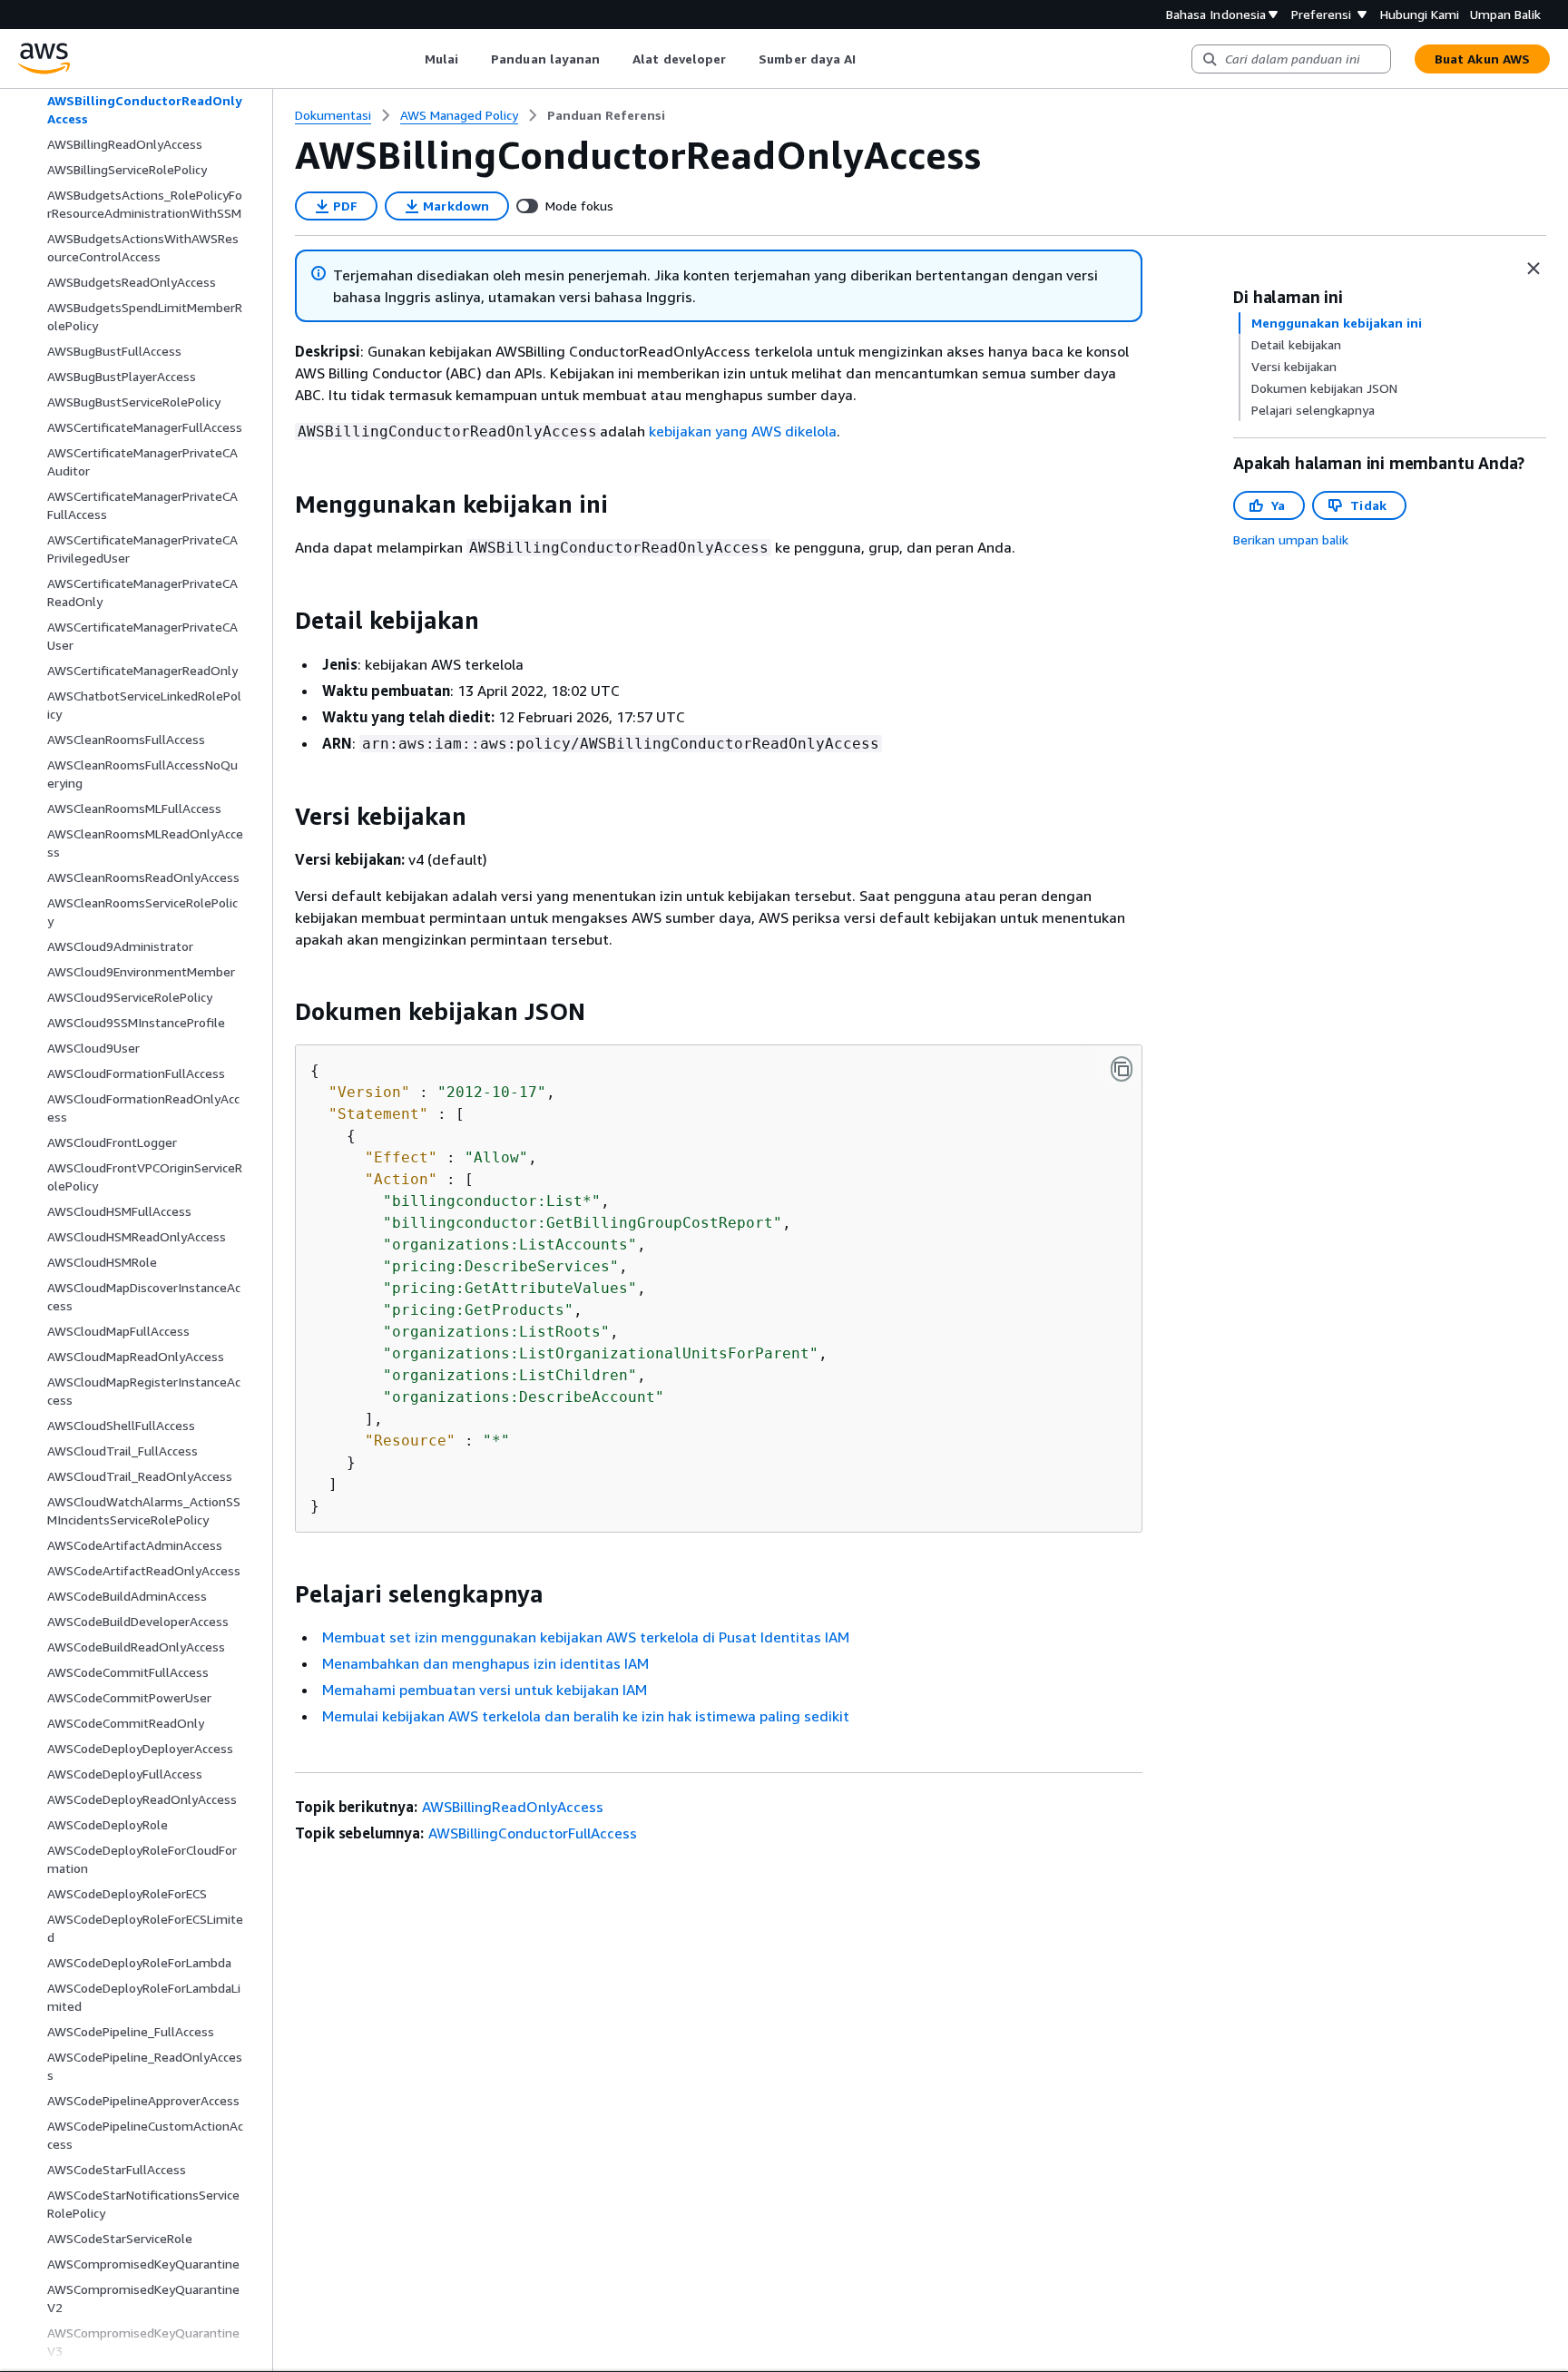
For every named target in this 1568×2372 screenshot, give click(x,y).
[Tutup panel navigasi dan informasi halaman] (1534, 269)
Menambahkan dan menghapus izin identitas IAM (485, 1663)
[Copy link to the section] (280, 505)
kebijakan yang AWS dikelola (743, 431)
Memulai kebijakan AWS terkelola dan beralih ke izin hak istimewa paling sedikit (586, 1716)
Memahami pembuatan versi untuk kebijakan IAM (485, 1690)
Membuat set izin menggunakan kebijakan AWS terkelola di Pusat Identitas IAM (586, 1637)
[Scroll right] (870, 59)
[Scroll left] (411, 59)
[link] (606, 115)
